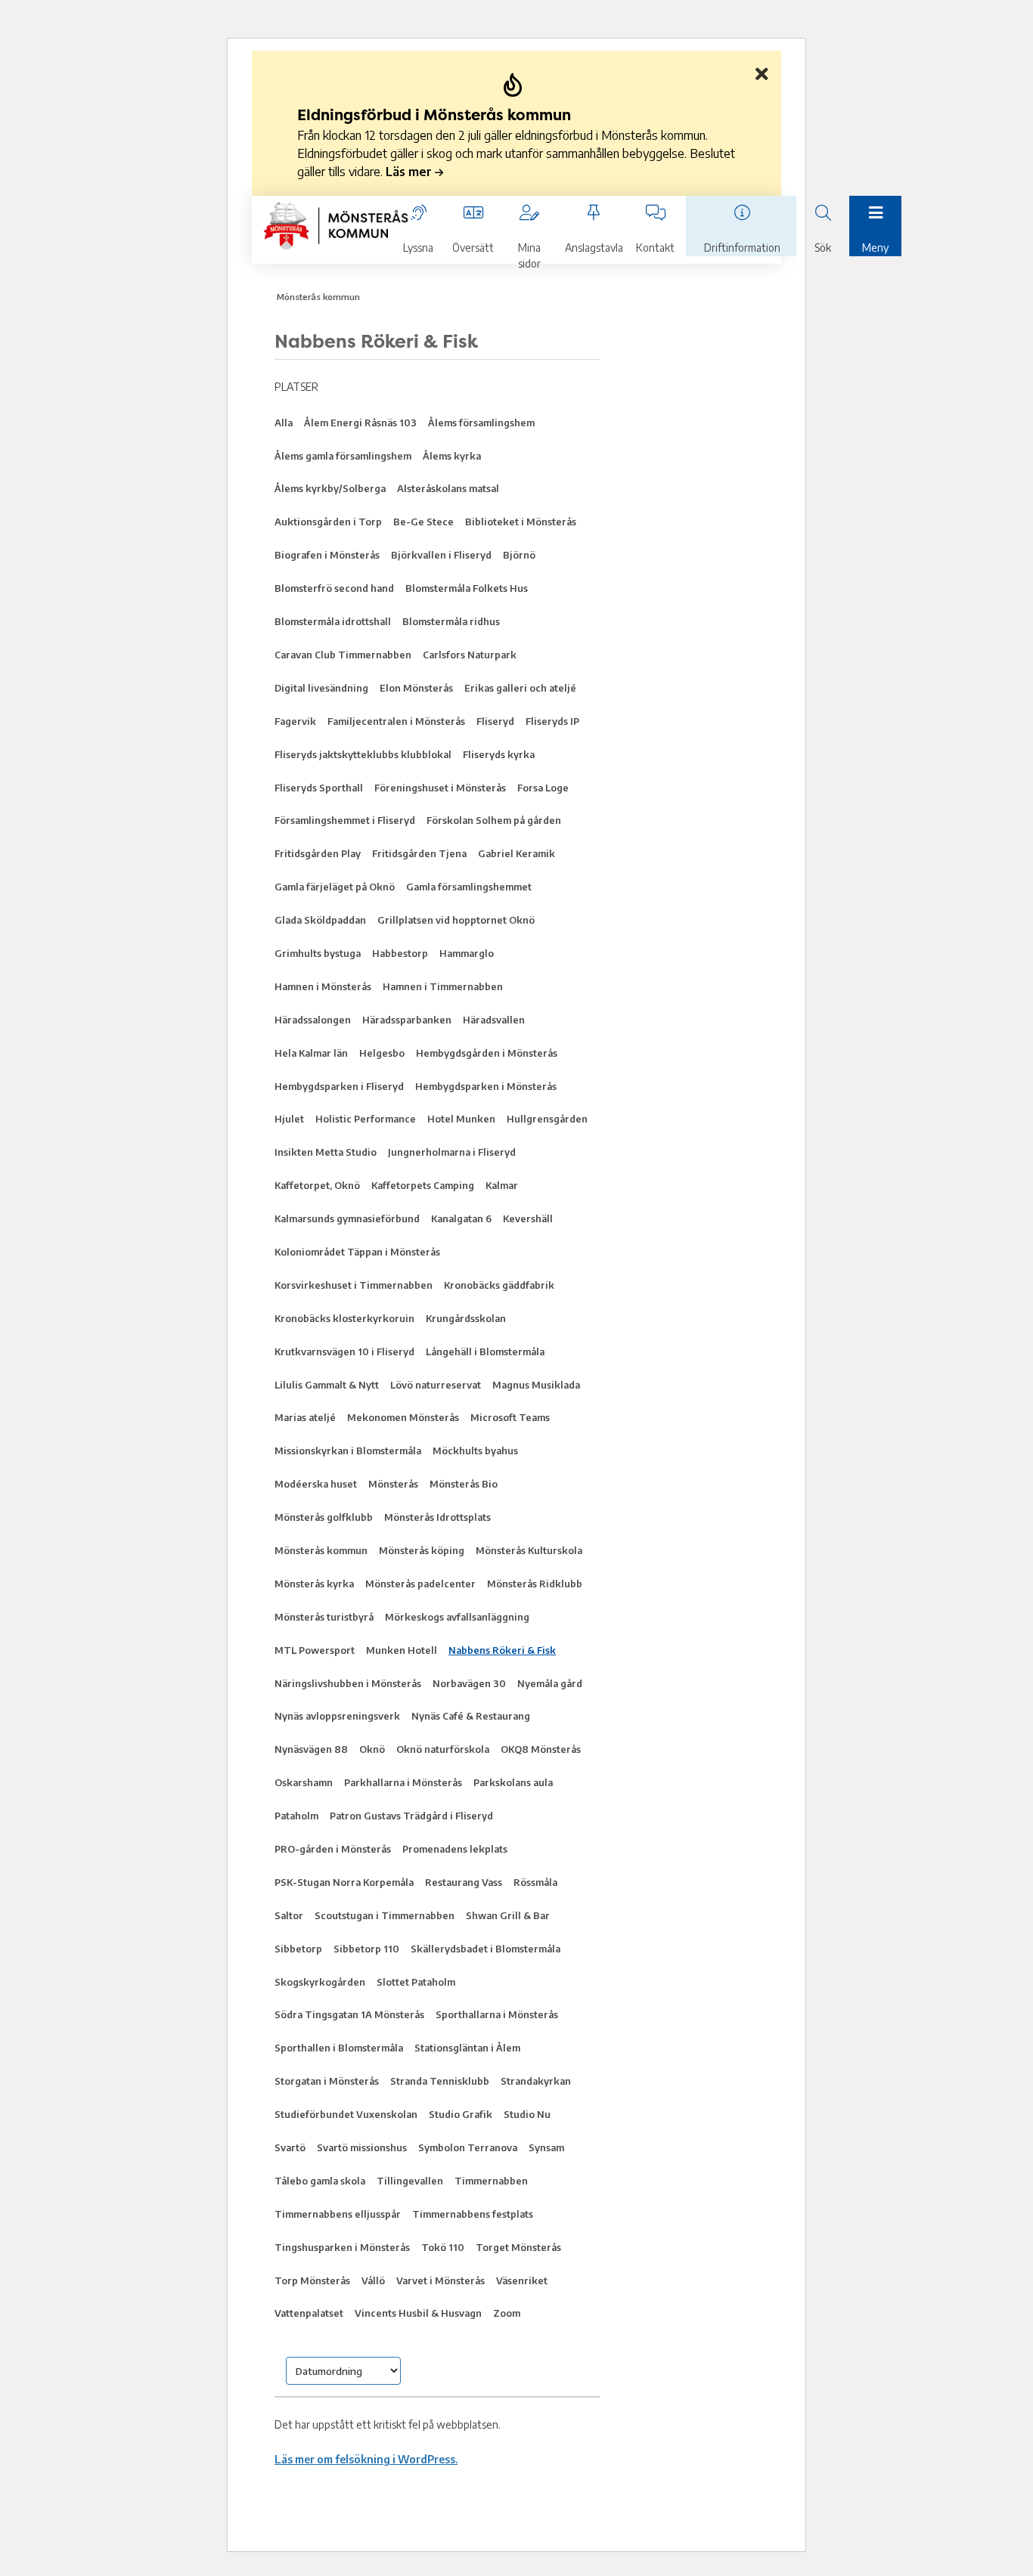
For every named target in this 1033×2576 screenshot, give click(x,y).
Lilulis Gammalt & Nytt (327, 1385)
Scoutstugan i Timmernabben (385, 1915)
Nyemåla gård (550, 1683)
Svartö (290, 2147)
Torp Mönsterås (312, 2280)
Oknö (372, 1749)
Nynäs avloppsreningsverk (337, 1716)
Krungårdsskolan (466, 1318)
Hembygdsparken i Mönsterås (486, 1086)
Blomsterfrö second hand (334, 588)
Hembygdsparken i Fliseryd (339, 1086)
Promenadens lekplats (455, 1849)
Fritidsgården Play (318, 853)
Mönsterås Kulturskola (529, 1550)
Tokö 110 (443, 2247)
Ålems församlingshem (481, 423)
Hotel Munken (461, 1119)
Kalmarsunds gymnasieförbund (347, 1218)
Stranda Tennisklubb (440, 2081)
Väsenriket (522, 2280)
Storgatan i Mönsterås (327, 2081)
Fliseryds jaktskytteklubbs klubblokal (363, 754)
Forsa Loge (543, 788)
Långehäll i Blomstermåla (485, 1351)
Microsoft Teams (510, 1417)
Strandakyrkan (536, 2081)
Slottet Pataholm (416, 1982)
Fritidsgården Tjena (419, 853)
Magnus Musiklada (536, 1385)
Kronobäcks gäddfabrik (499, 1285)
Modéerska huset (316, 1484)
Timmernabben (491, 2181)
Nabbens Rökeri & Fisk (502, 1650)
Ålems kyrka (452, 456)
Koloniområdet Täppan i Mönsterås (357, 1252)
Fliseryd (495, 721)
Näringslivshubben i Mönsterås (348, 1683)
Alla (284, 423)
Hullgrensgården (547, 1119)
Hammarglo (467, 953)
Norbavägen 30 (469, 1683)
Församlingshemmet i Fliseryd (345, 820)
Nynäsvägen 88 (311, 1749)
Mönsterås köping (422, 1550)
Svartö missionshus (362, 2147)
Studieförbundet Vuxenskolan (346, 2114)
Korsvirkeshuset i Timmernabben (354, 1285)
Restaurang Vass (464, 1882)
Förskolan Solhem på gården (494, 820)
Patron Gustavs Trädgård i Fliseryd (411, 1816)
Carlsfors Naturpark (470, 655)
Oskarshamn (304, 1782)
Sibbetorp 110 (366, 1949)
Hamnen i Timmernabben (443, 986)
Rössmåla (535, 1882)
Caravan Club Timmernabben (343, 655)
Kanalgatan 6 (461, 1218)
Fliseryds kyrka (499, 754)
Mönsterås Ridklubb (535, 1584)
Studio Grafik (461, 2114)
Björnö (519, 555)
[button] (516, 142)
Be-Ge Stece (423, 522)
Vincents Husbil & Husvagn (418, 2313)
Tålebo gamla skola (320, 2181)
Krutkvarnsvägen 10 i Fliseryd (344, 1351)
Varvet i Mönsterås (440, 2280)
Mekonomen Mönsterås (403, 1417)
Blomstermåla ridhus (451, 621)
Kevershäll (528, 1218)
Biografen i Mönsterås (327, 555)
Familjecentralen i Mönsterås (396, 721)
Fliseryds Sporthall (319, 788)
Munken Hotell (402, 1650)
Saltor (289, 1915)
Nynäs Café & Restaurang (471, 1716)
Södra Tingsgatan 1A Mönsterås (349, 2014)
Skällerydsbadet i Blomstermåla (485, 1949)
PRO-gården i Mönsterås (333, 1849)
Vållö (373, 2280)
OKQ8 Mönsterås (541, 1749)
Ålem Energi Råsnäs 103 (360, 423)
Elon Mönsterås (416, 688)
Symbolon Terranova (468, 2147)
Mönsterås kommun (318, 297)
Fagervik (295, 721)
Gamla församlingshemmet (469, 887)
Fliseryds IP (552, 721)
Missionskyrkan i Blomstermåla (348, 1451)
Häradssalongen (313, 1020)
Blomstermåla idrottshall (333, 621)
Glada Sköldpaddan (320, 920)
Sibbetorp (298, 1949)
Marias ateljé (305, 1417)
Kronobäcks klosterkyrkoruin (344, 1318)
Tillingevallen (410, 2181)
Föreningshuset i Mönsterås (440, 788)
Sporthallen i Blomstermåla (339, 2048)
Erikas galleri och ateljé (520, 688)
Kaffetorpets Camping (423, 1185)
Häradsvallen (494, 1020)
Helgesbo (382, 1053)
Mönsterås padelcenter (420, 1584)
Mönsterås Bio (464, 1484)
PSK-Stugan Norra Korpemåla (344, 1882)
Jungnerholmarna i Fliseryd (452, 1152)
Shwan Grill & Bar (508, 1915)
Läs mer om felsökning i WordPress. (366, 2459)
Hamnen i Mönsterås (323, 986)
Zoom (507, 2313)
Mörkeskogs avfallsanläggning (457, 1617)
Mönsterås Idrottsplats (437, 1517)
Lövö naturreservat (436, 1385)
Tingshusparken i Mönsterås (342, 2247)
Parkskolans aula (513, 1782)
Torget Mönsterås (518, 2247)
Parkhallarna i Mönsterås (403, 1782)
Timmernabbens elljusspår (338, 2214)
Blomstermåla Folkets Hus (467, 588)
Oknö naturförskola (443, 1749)
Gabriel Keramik (516, 853)
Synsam (546, 2147)
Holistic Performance (366, 1119)
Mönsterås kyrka (314, 1584)
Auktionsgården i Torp (328, 522)
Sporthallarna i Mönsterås (497, 2014)
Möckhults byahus (475, 1451)
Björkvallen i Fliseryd (441, 555)
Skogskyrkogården (320, 1982)
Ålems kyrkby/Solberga (330, 488)
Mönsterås (393, 1484)
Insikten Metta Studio (326, 1152)
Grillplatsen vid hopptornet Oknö (456, 920)
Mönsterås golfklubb (324, 1517)
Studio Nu (527, 2114)
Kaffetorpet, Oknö (317, 1185)
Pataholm (296, 1816)
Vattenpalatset (309, 2313)
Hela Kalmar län (311, 1053)
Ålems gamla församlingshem (343, 456)
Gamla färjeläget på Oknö (335, 887)
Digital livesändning (321, 688)
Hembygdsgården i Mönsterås (487, 1053)
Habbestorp (400, 953)
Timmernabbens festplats (473, 2214)
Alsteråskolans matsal (448, 488)
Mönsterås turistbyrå (324, 1617)
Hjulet (289, 1119)
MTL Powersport (315, 1650)
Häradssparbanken (407, 1020)
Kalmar (502, 1185)
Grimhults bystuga (318, 953)
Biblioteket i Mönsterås (521, 522)
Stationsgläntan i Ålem (467, 2048)
